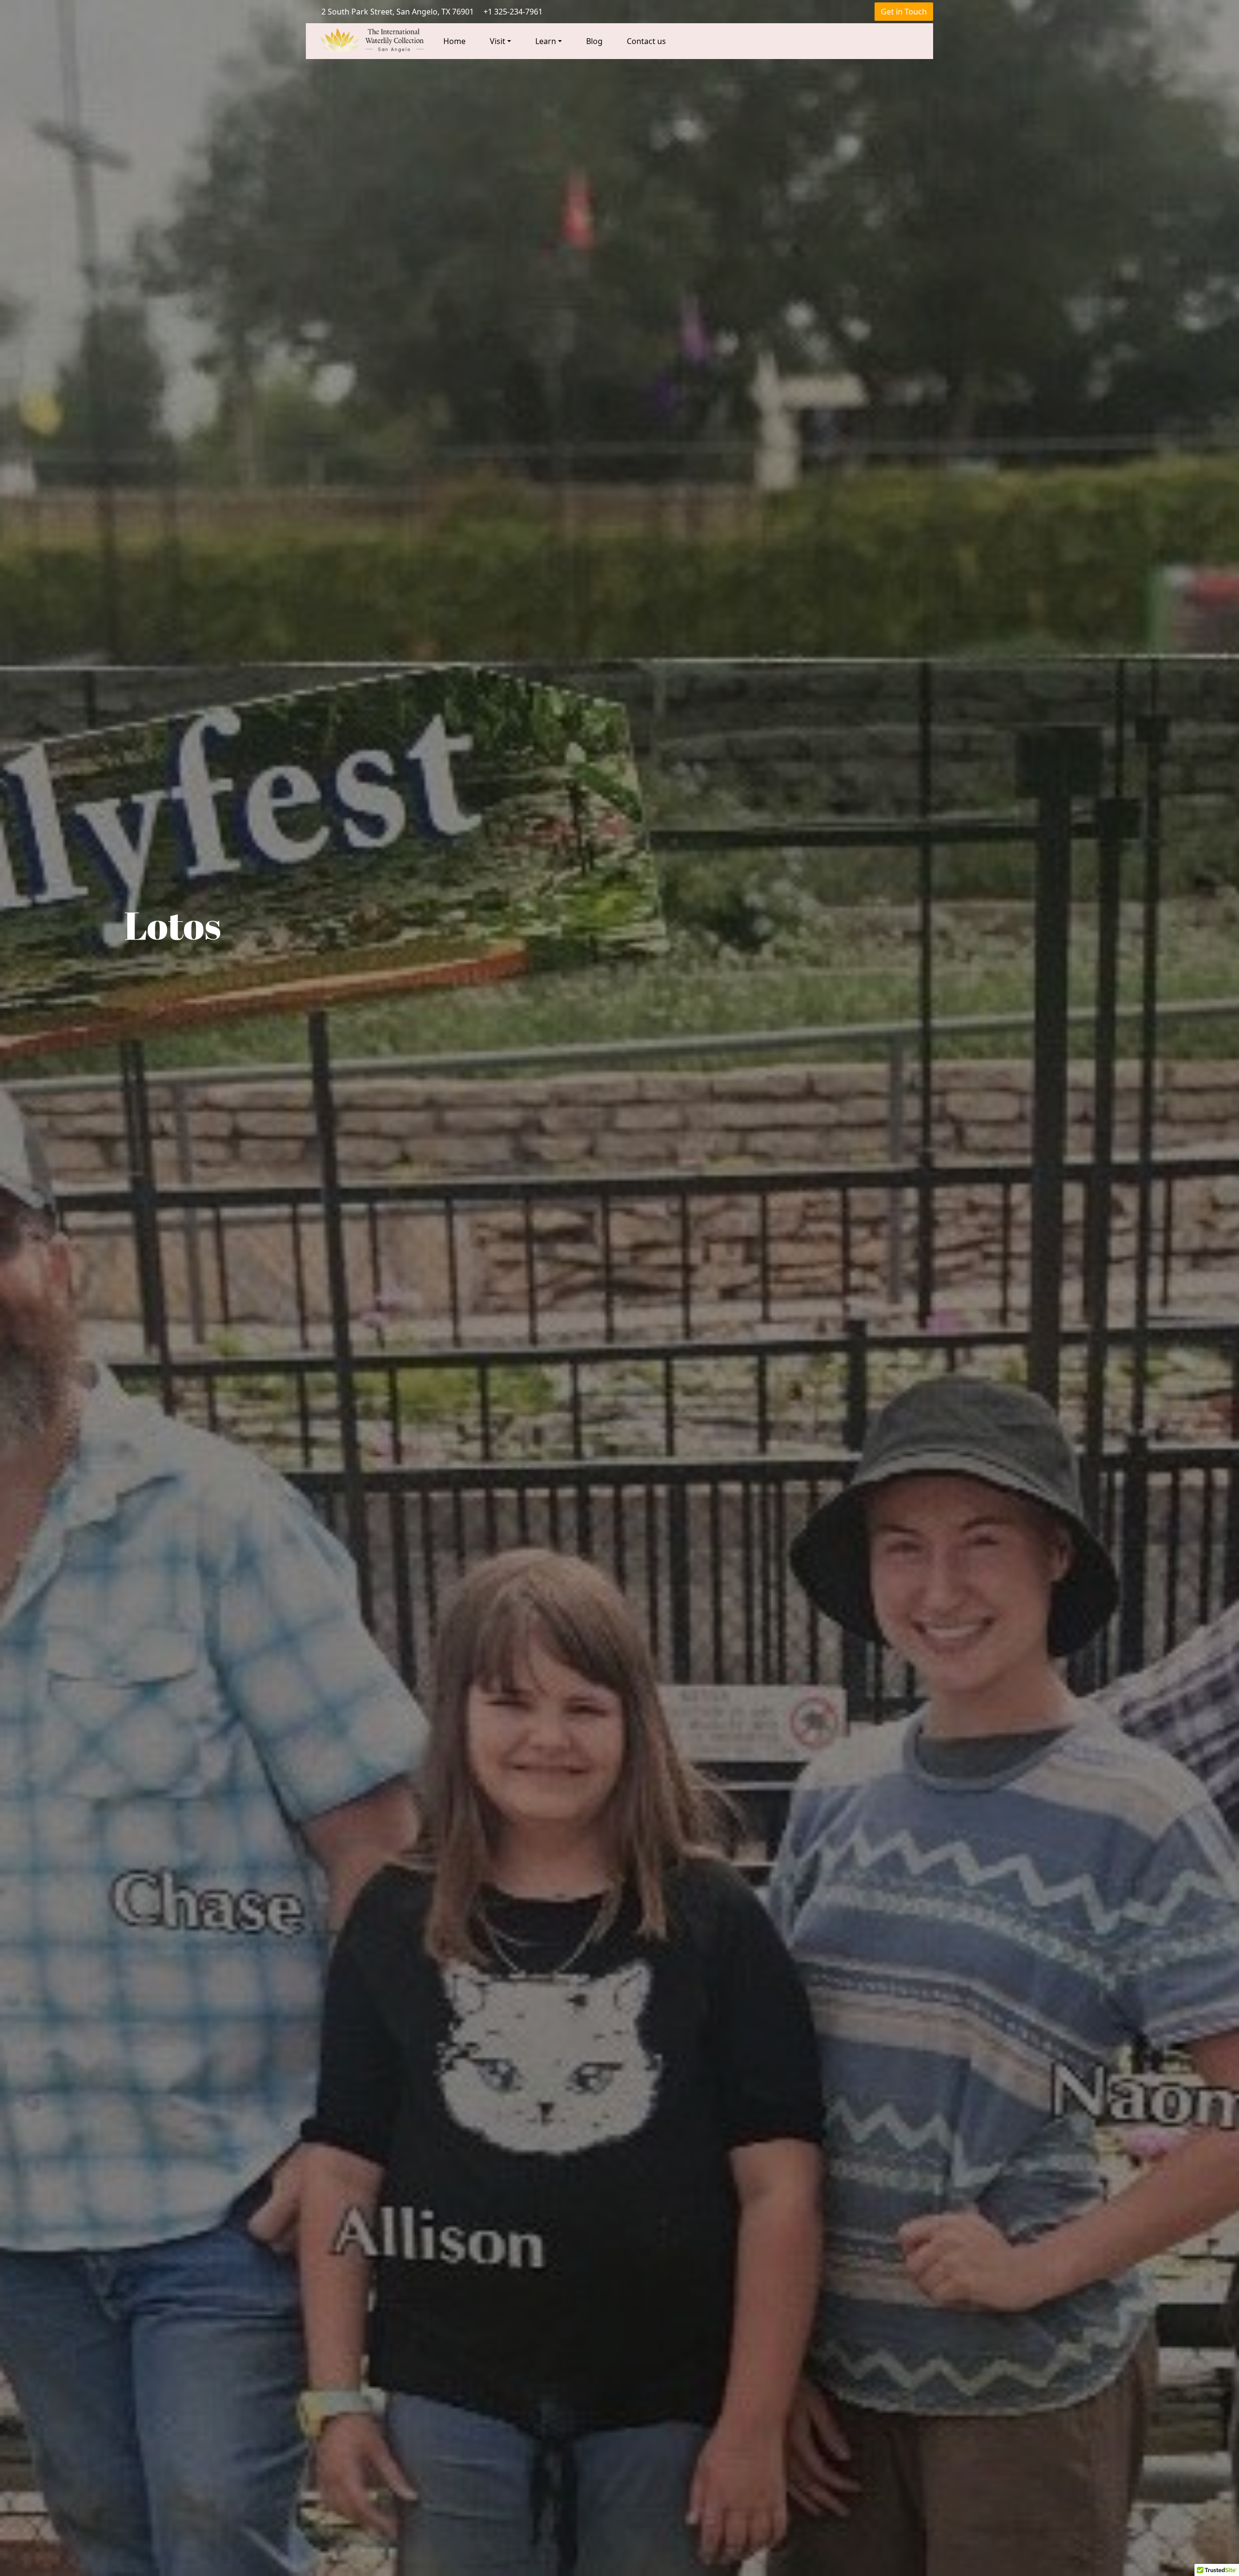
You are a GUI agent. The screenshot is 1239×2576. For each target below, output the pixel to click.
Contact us (646, 41)
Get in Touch (904, 12)
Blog (594, 41)
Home (454, 41)
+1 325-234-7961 (513, 12)
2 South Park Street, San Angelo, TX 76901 (398, 12)
